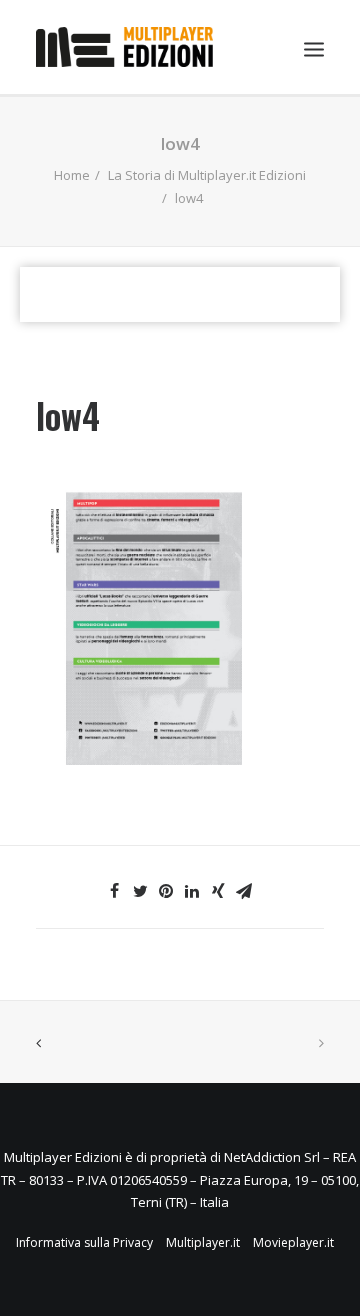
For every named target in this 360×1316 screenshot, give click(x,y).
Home (72, 175)
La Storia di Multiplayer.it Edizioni (207, 175)
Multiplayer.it (203, 1242)
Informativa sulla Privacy (84, 1242)
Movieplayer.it (293, 1242)
